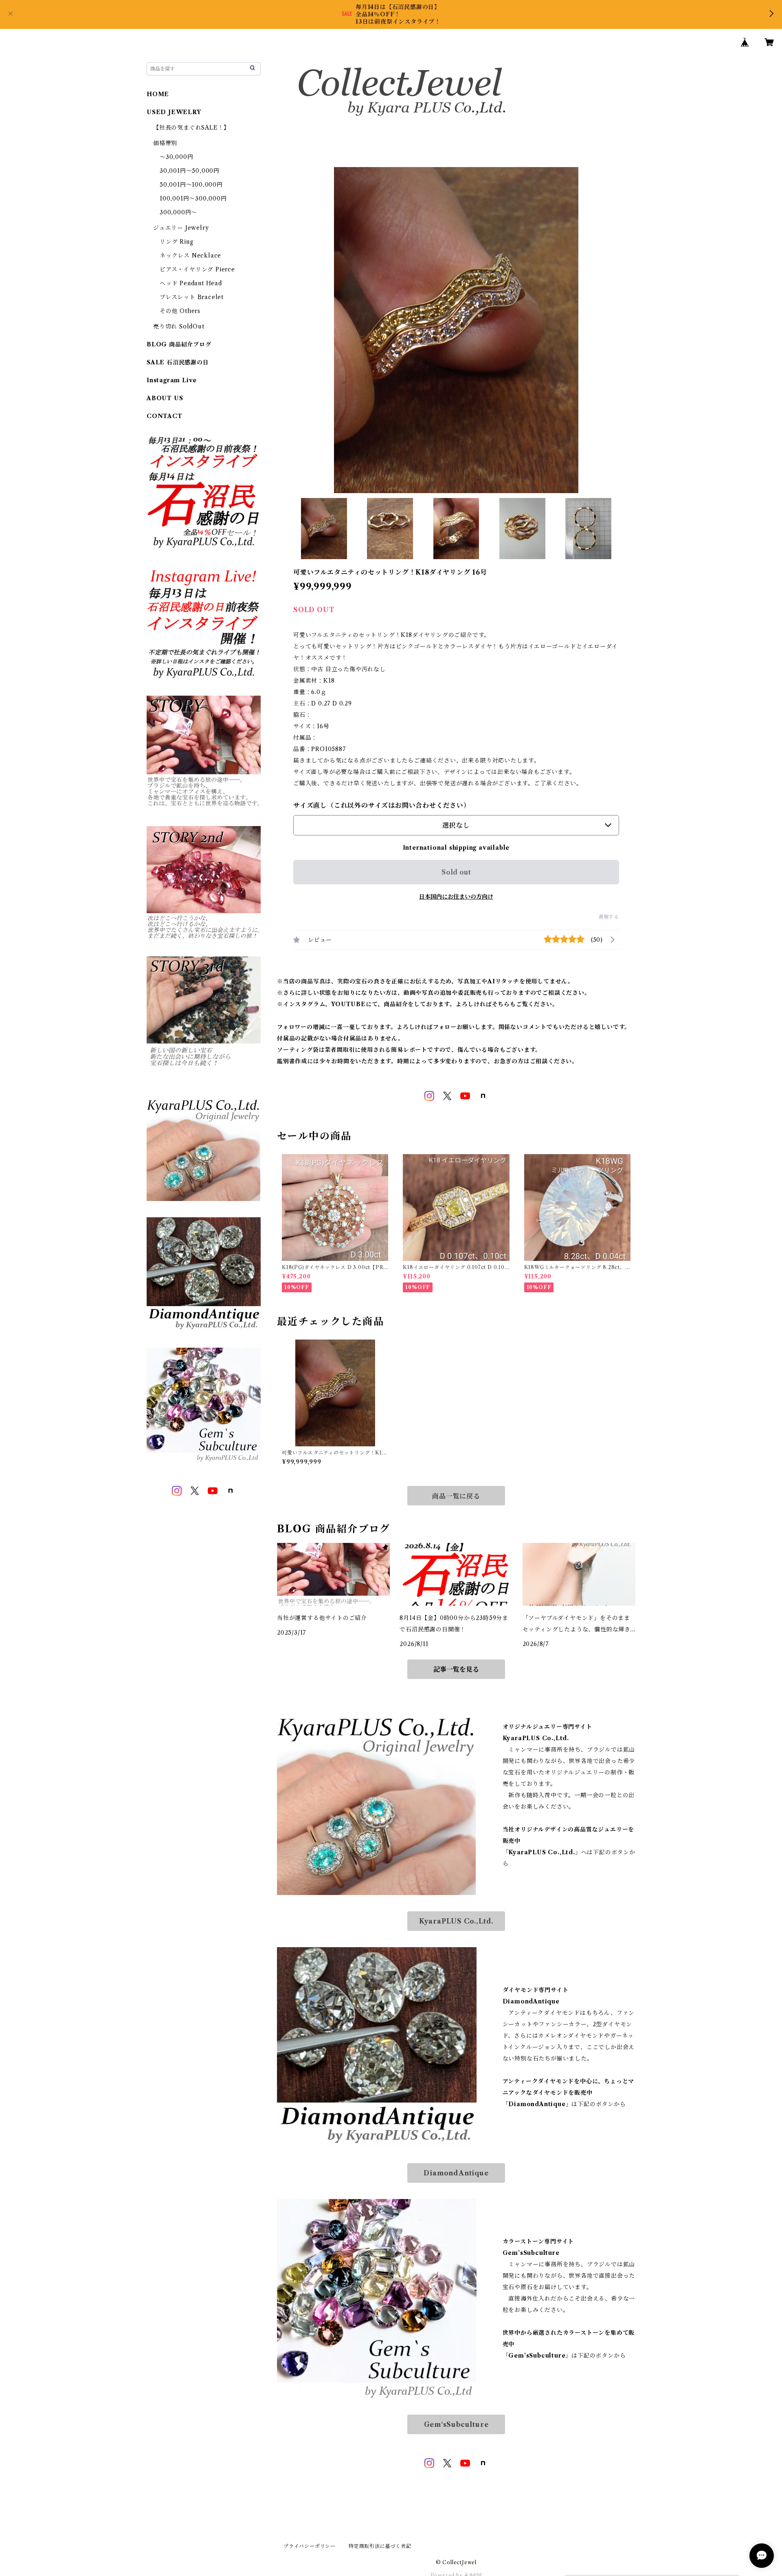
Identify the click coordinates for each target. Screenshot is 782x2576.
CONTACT (165, 416)
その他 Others (180, 311)
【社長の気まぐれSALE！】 (191, 128)
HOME (158, 94)
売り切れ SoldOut (179, 326)
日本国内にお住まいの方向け (456, 897)
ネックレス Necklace (190, 256)
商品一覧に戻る (456, 1496)
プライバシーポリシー (310, 2546)
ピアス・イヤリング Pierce (197, 269)
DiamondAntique (456, 2173)
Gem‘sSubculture (456, 2424)
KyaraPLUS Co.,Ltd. (456, 1921)
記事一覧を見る (456, 1669)
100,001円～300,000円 (193, 198)
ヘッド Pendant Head (191, 283)
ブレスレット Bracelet (192, 297)
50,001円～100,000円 (191, 185)
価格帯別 (165, 143)
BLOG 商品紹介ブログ (179, 344)
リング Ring (176, 242)
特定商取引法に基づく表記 (380, 2546)
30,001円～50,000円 (190, 171)
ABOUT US (165, 398)
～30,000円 (176, 157)
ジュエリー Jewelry (181, 228)
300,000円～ (178, 212)
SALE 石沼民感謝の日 (178, 362)
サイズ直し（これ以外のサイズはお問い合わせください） (382, 805)
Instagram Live (172, 380)
